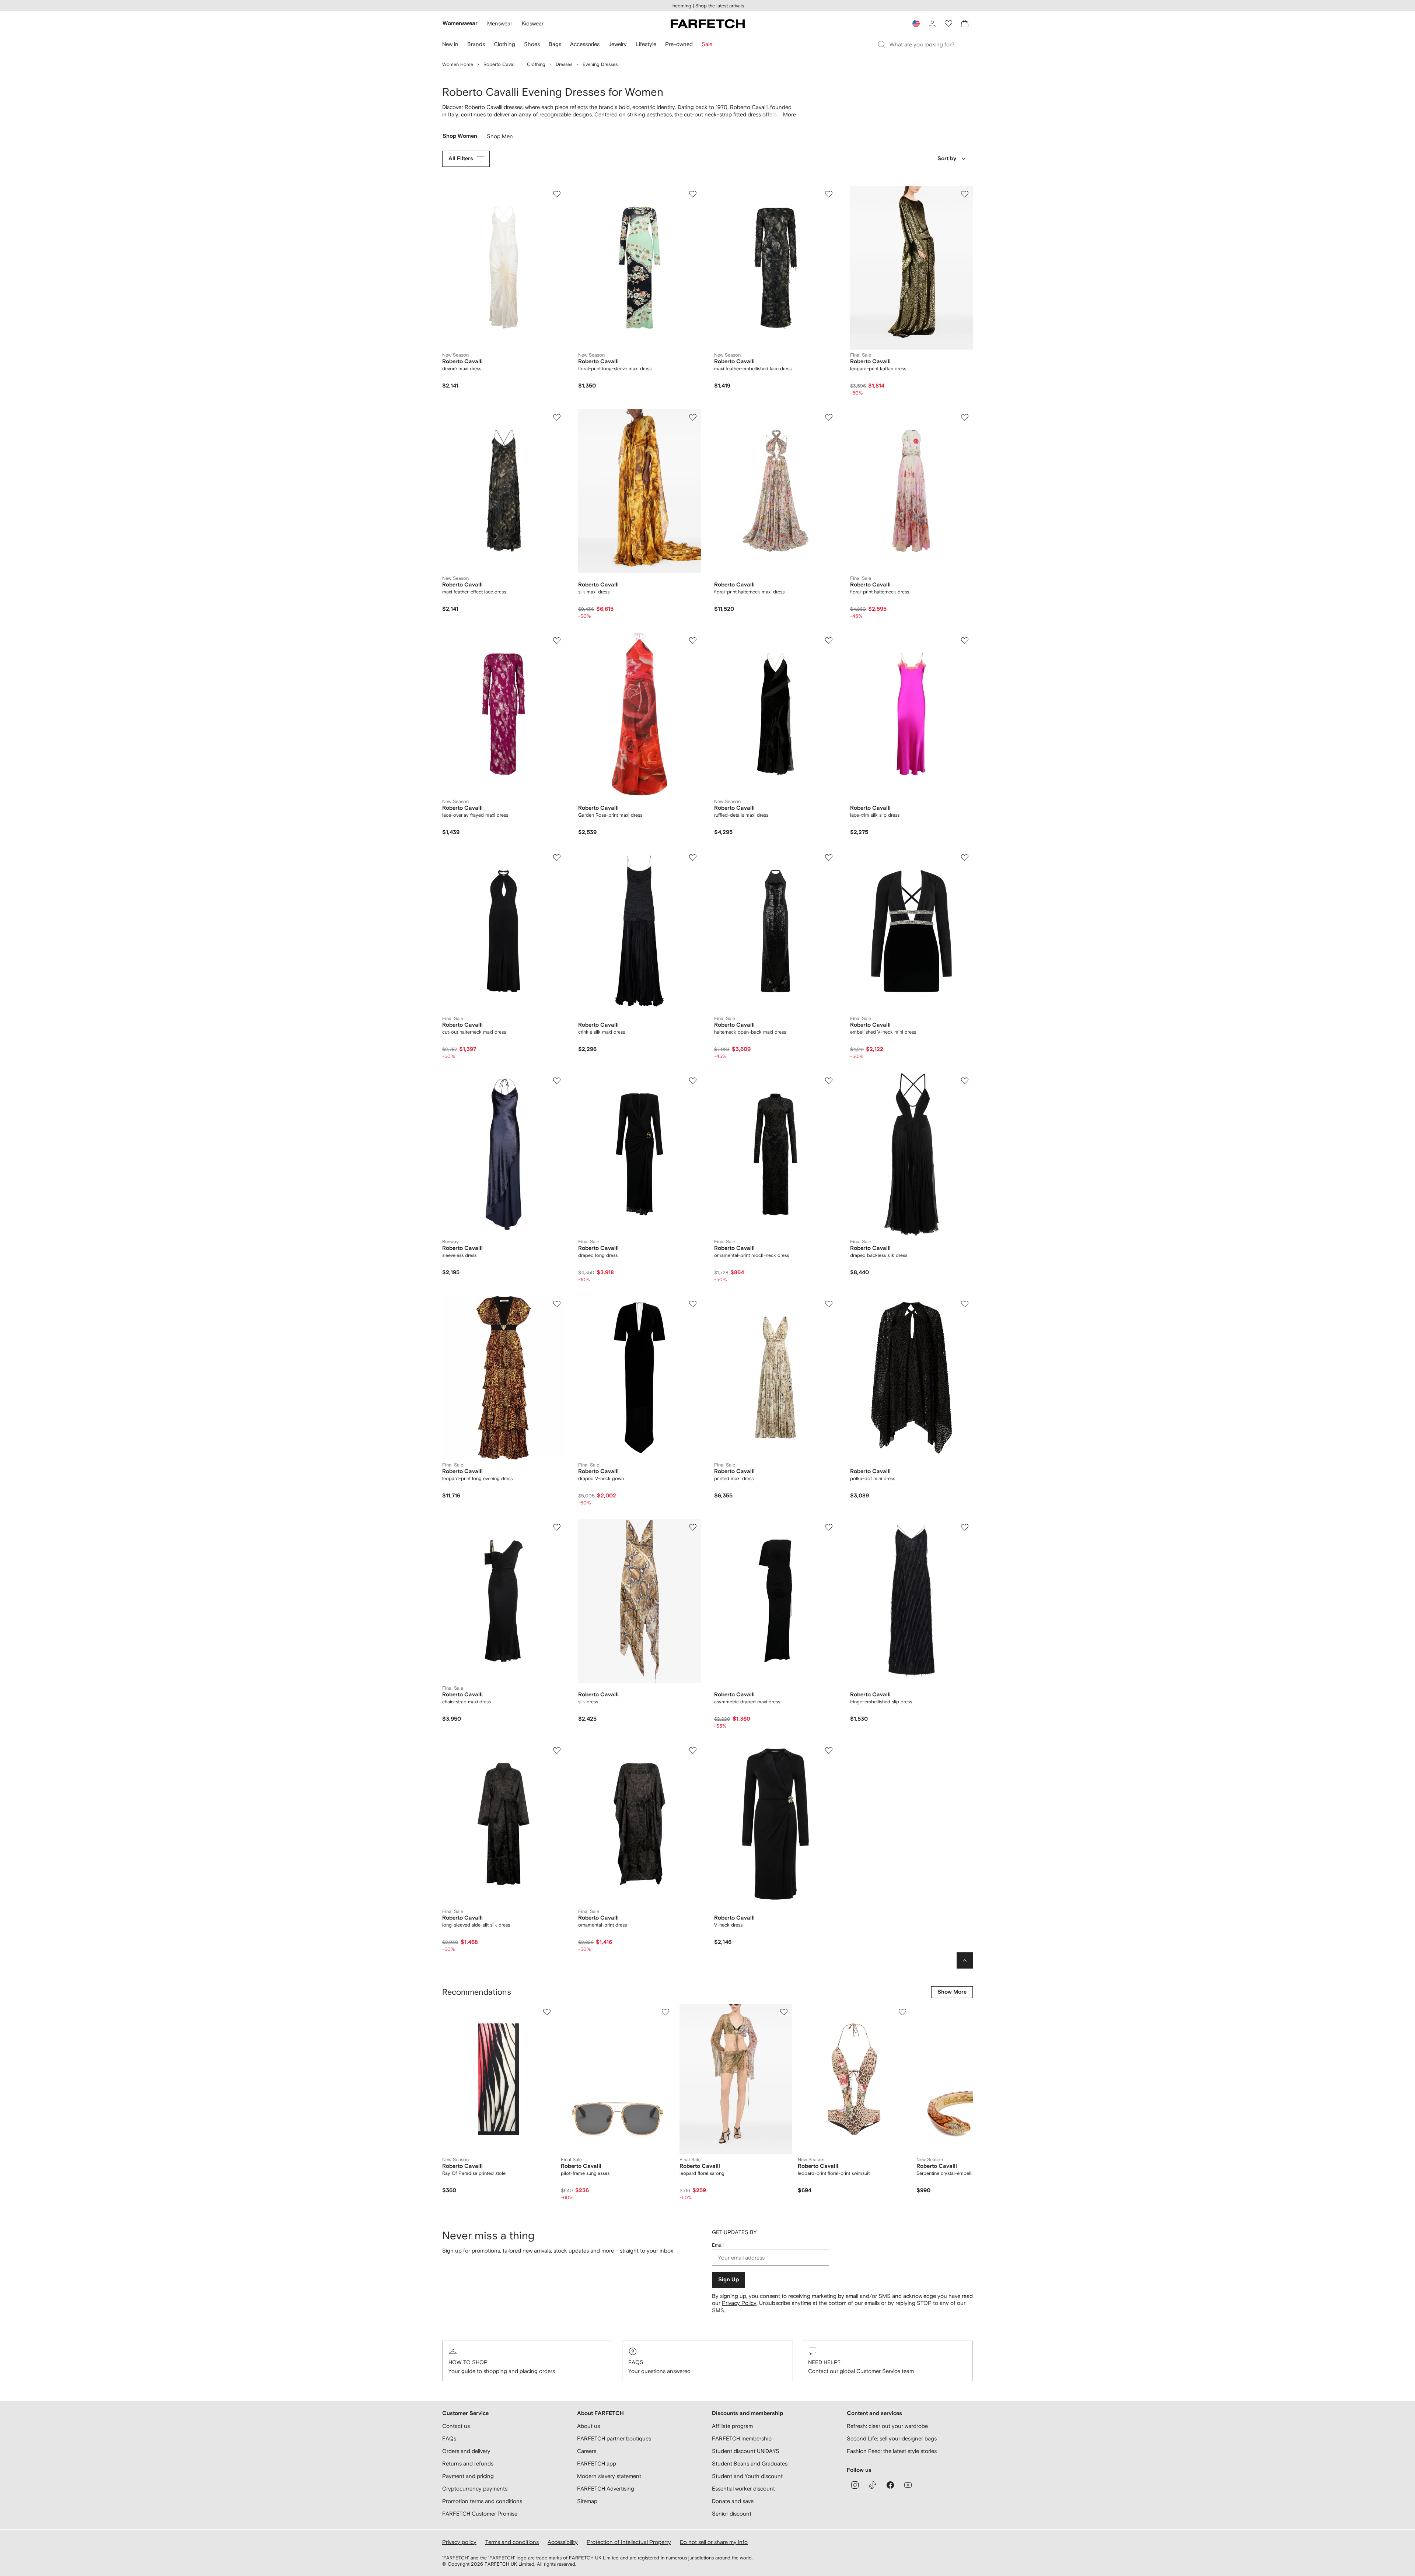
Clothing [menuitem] (504, 44)
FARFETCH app (597, 2463)
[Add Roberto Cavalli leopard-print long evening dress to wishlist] (557, 1304)
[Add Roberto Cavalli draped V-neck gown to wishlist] (693, 1304)
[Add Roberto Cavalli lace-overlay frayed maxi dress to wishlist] (557, 641)
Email (718, 2245)
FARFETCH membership (742, 2438)
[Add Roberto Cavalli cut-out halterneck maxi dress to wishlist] (557, 858)
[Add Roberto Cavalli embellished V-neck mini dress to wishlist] (965, 858)
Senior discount (732, 2514)
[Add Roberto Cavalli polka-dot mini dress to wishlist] (965, 1304)
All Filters (461, 159)
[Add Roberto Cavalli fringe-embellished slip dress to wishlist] (965, 1527)
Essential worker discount (743, 2489)
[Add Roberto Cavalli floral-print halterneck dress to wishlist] (965, 417)
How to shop (468, 2362)
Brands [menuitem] (476, 44)
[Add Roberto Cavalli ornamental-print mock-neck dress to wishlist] (829, 1081)
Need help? (824, 2362)
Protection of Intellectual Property (629, 2542)
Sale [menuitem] (707, 44)
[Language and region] (916, 24)
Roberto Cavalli (500, 64)
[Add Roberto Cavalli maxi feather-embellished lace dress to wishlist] (829, 194)
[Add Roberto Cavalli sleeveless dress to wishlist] (557, 1081)
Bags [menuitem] (555, 44)
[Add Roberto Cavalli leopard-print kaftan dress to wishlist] (965, 194)
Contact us (456, 2426)
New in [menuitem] (450, 44)
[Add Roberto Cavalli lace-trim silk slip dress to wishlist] (965, 641)
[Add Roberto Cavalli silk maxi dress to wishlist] (693, 417)
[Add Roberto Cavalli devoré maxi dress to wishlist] (557, 194)
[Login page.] (932, 24)
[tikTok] (873, 2485)
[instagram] (855, 2485)
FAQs (636, 2362)
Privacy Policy (739, 2303)
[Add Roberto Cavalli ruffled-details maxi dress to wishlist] (829, 641)
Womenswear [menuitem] (460, 23)
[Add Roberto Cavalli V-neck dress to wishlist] (829, 1750)
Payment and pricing (468, 2476)
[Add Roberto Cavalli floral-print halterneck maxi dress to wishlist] (829, 417)
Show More (952, 1992)
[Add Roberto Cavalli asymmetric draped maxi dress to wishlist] (829, 1527)
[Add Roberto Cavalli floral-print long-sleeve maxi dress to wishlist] (693, 194)
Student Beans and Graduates (750, 2463)
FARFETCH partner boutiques (614, 2438)
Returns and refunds (468, 2463)
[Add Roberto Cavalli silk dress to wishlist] (693, 1527)
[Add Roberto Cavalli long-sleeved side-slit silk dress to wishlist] (557, 1750)
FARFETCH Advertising (606, 2489)
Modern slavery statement (609, 2476)
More (789, 114)
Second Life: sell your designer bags (892, 2438)
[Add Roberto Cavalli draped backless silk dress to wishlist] (965, 1081)
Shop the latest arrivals (720, 6)
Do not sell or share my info (714, 2542)
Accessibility (563, 2542)
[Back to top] (965, 1960)
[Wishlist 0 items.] (948, 24)
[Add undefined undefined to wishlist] (547, 2012)
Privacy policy (459, 2542)
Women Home (458, 64)
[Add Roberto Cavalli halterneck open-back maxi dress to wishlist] (829, 858)
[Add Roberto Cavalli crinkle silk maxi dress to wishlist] (693, 858)
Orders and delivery (466, 2451)
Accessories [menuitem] (585, 44)
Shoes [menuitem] (532, 44)
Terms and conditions (512, 2542)
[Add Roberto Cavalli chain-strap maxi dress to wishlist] (557, 1527)
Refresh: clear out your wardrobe (887, 2426)
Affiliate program (732, 2426)
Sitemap (587, 2501)
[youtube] (908, 2485)
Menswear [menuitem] (500, 23)
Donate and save (733, 2501)
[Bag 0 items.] (965, 24)
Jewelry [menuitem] (618, 44)
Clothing (536, 64)
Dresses (564, 64)
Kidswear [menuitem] (533, 23)
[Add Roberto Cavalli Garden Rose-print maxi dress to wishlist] (693, 641)
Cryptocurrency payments (475, 2489)
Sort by (947, 159)
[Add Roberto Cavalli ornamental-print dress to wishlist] (693, 1750)
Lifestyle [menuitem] (646, 44)
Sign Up (729, 2280)
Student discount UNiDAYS (746, 2451)
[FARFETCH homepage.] (708, 24)
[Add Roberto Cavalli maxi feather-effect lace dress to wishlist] (557, 417)
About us (588, 2426)
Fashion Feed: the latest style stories (892, 2451)
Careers (587, 2451)
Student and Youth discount (747, 2476)
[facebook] (890, 2485)
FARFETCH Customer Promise (480, 2514)
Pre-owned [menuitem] (679, 44)
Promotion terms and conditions (482, 2501)
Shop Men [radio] (500, 138)
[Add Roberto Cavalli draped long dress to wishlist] (693, 1081)
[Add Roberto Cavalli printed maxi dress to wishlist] (829, 1304)
